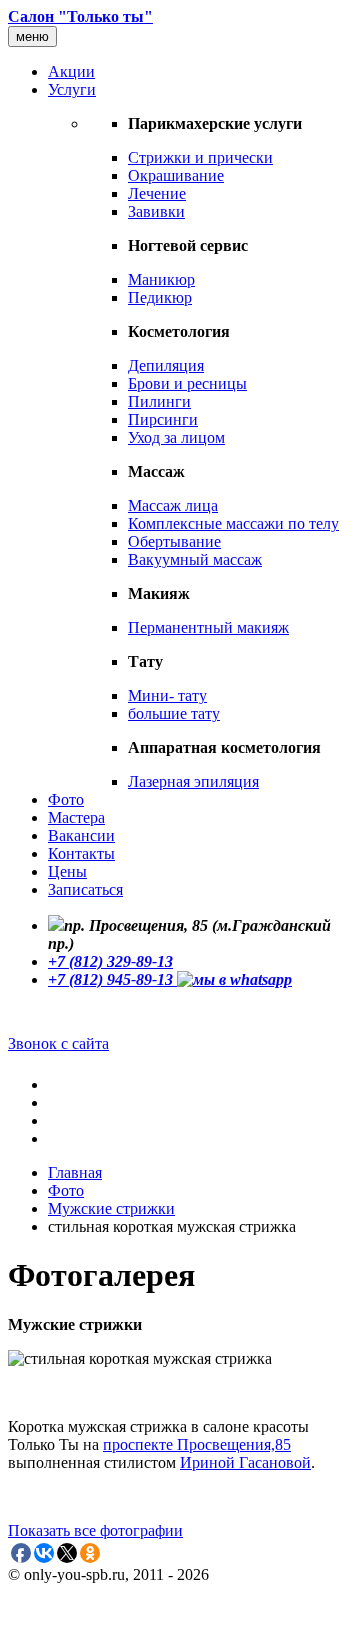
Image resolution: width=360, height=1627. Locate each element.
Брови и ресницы (187, 383)
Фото (66, 799)
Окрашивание (176, 175)
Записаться (85, 889)
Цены (67, 871)
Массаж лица (173, 505)
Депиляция (166, 365)
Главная (75, 1172)
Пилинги (159, 401)
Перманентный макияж (208, 627)
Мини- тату (167, 695)
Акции (71, 71)
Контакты (81, 853)
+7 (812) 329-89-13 (110, 961)
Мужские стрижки (111, 1208)
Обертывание (174, 541)
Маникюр (161, 279)
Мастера (76, 817)
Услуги (72, 89)
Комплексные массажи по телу (233, 523)
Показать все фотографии (95, 1530)
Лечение (157, 193)
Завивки (156, 211)
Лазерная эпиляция (193, 781)
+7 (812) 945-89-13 (112, 979)
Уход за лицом (176, 437)
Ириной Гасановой (245, 1462)
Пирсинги (163, 419)
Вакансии (81, 835)
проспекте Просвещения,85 (197, 1444)
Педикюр (160, 297)
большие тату (174, 713)
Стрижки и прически (200, 157)
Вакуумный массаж (195, 559)
